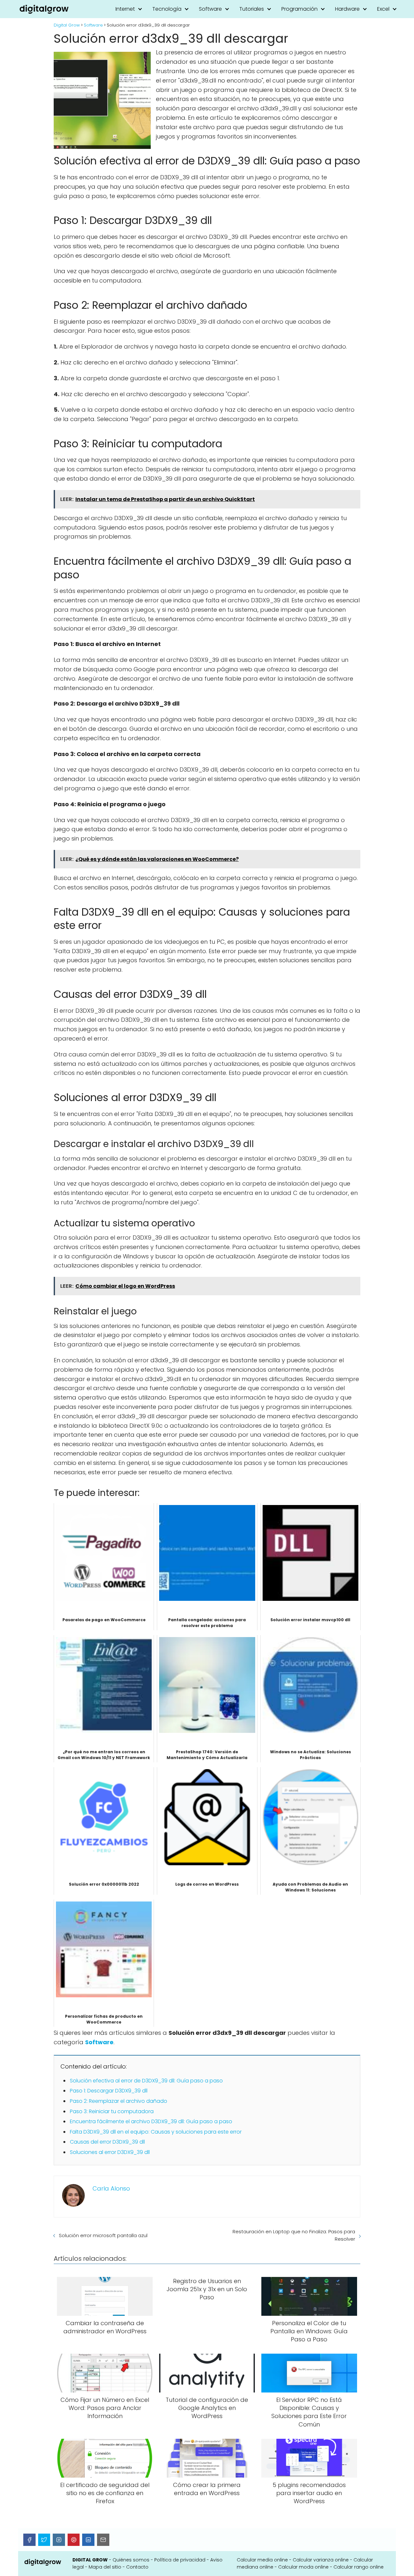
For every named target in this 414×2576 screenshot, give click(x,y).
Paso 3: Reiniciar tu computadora (112, 2111)
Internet (125, 9)
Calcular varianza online (321, 2560)
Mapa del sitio (105, 2567)
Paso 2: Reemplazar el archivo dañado (119, 2101)
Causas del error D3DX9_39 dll (107, 2142)
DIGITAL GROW (90, 2560)
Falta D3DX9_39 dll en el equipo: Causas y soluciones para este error (156, 2132)
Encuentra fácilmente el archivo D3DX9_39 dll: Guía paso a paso (151, 2121)
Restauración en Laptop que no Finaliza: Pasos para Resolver (294, 2235)
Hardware (347, 9)
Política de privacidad (180, 2560)
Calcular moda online (303, 2567)
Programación (300, 9)
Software (210, 9)
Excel (383, 9)
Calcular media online (262, 2560)
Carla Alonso (111, 2188)
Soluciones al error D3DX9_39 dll (110, 2152)
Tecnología (167, 9)
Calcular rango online (359, 2567)
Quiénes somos (131, 2560)
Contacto (137, 2567)
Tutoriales (252, 9)
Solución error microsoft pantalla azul (103, 2235)
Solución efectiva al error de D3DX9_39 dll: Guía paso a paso (146, 2081)
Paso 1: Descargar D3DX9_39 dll (109, 2091)
